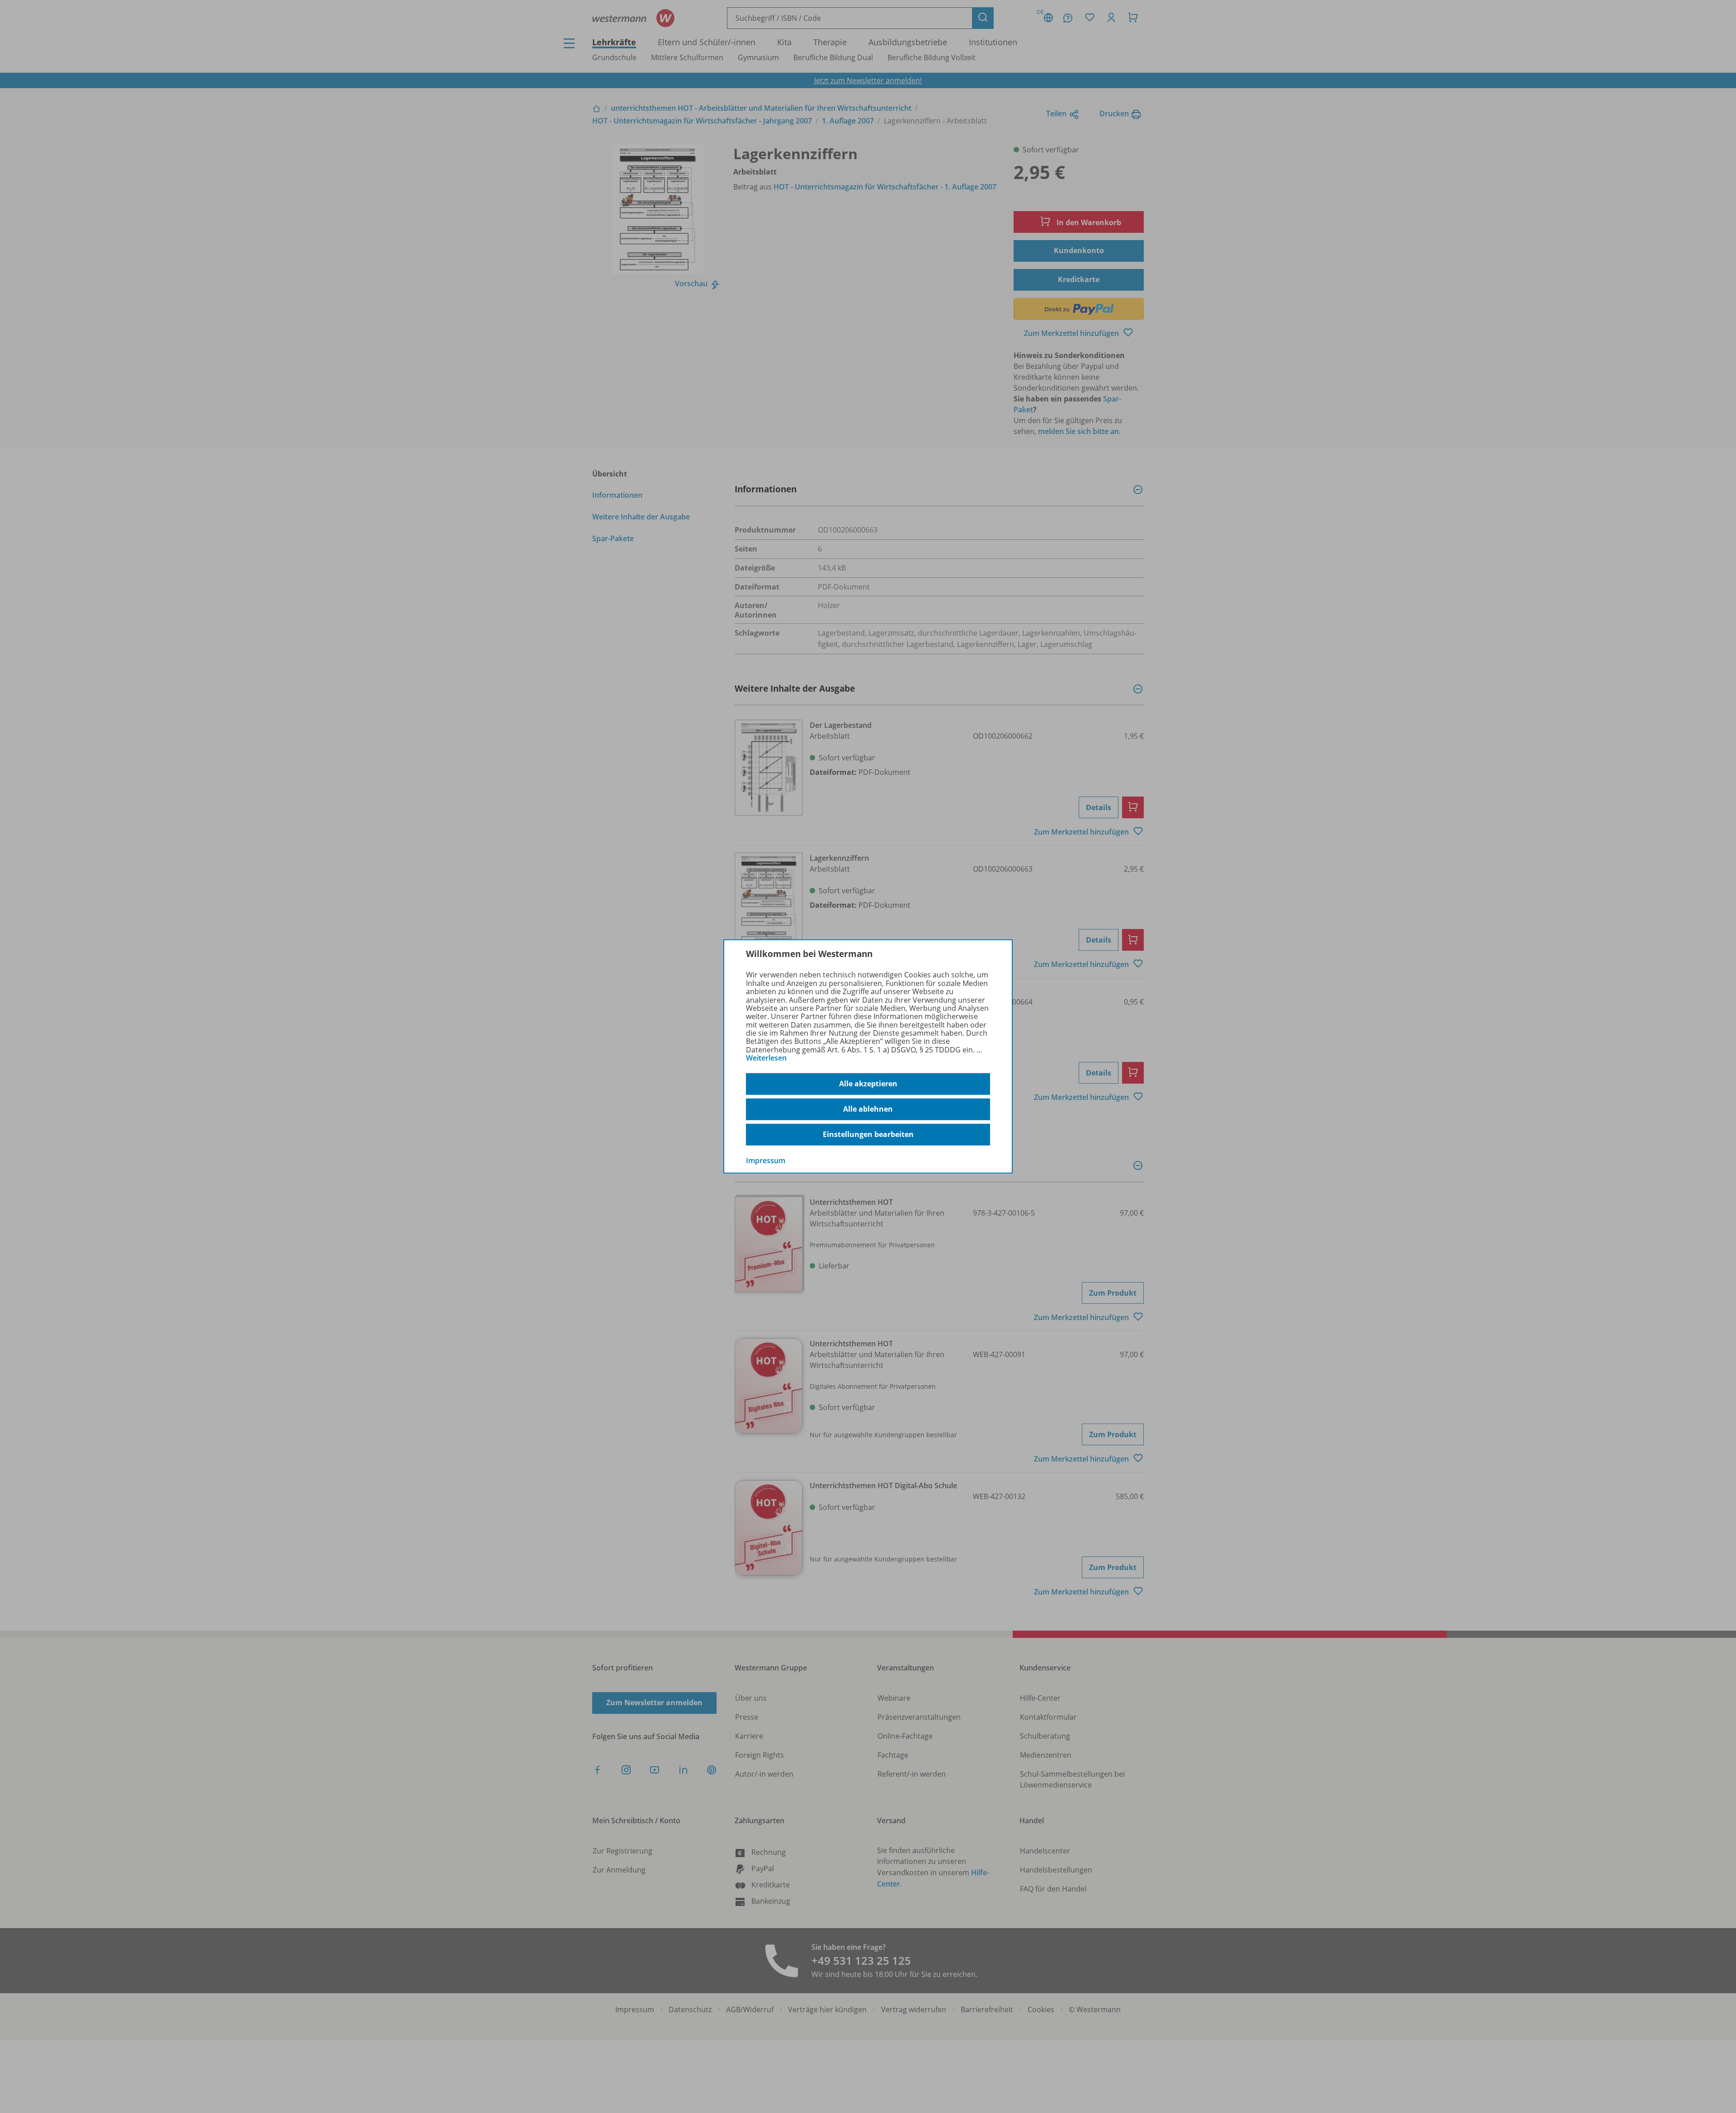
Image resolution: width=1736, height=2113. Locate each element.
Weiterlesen (766, 1058)
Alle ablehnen (868, 1109)
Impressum (766, 1160)
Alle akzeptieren (868, 1084)
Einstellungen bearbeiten (868, 1134)
